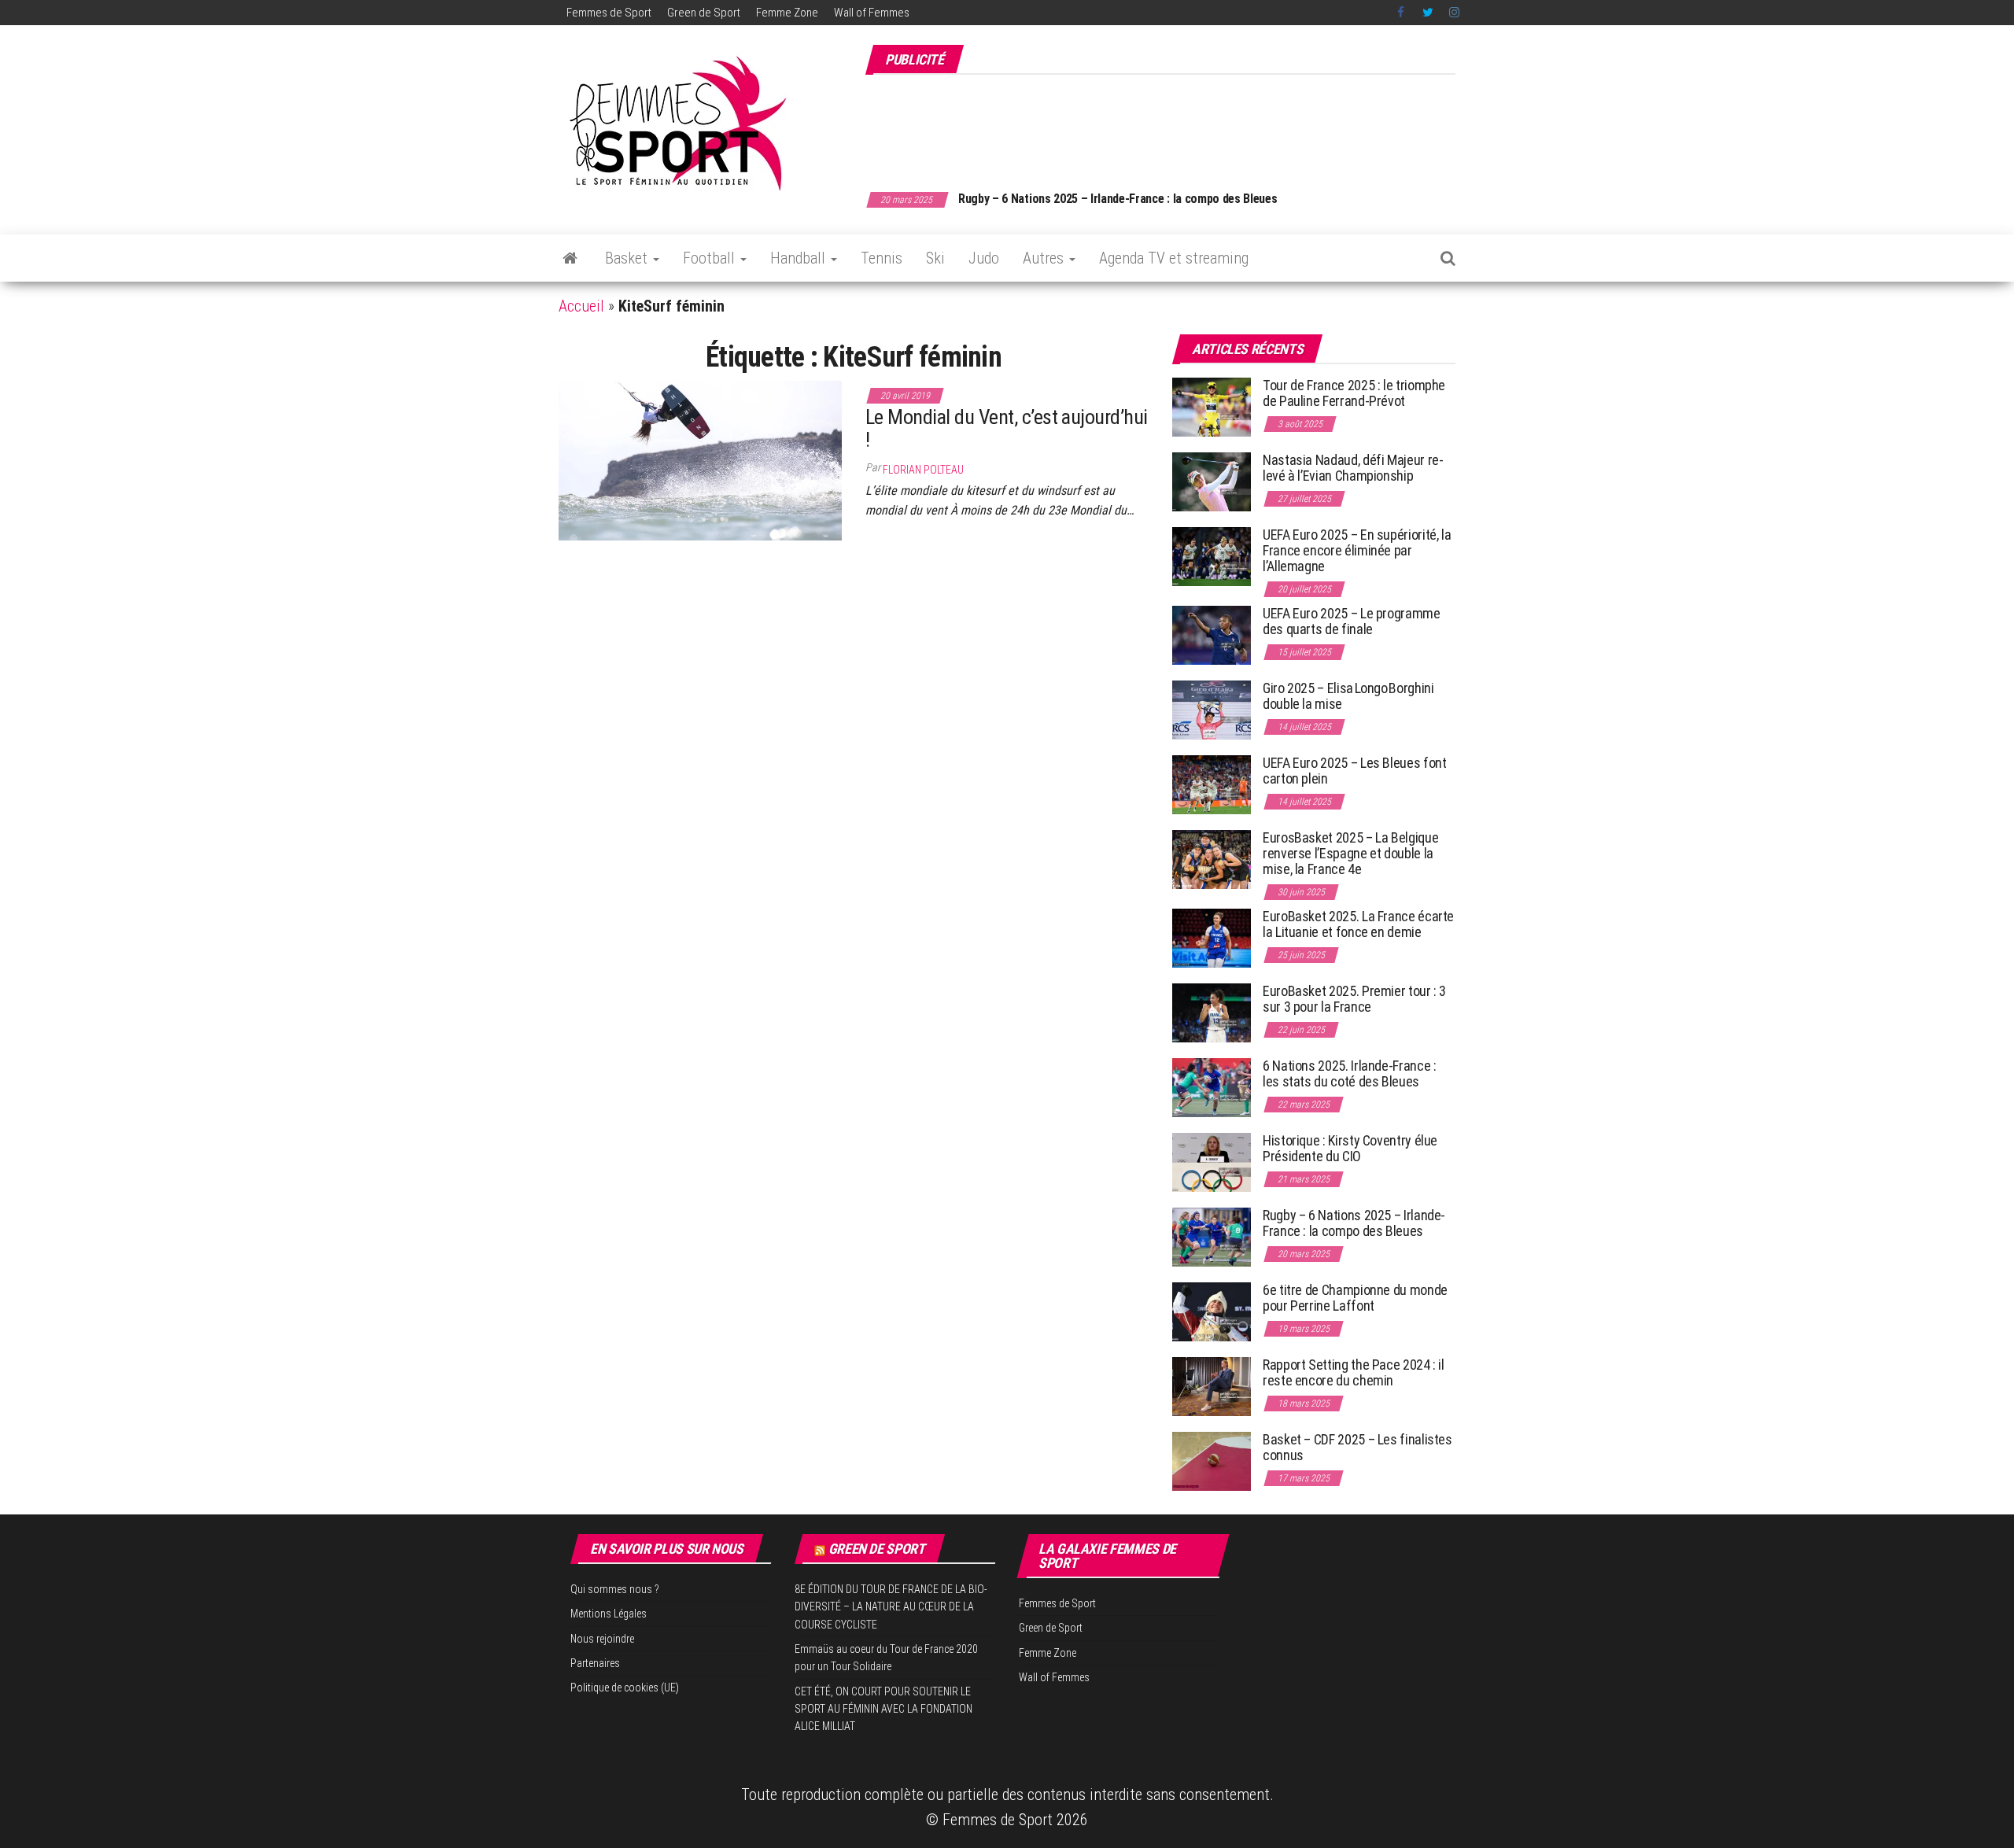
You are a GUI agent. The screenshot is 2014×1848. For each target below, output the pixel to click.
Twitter (1428, 13)
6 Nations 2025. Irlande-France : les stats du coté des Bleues (1349, 1073)
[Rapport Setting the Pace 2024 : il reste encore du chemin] (1212, 1386)
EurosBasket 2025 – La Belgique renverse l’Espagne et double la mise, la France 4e (1350, 853)
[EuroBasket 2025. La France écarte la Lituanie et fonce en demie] (1212, 937)
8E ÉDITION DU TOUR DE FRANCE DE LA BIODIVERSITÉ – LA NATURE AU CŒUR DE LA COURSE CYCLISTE (891, 1607)
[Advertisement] (1169, 124)
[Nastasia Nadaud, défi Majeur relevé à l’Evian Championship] (1212, 481)
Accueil (581, 306)
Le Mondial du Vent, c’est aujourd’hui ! (1007, 428)
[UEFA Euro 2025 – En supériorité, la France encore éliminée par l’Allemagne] (1212, 556)
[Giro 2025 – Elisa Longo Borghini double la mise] (1212, 709)
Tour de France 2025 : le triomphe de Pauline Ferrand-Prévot (1354, 393)
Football (711, 258)
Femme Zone (787, 13)
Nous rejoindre (602, 1639)
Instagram (1454, 13)
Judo (984, 258)
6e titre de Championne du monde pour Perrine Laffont (1355, 1298)
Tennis (882, 258)
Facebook (1402, 13)
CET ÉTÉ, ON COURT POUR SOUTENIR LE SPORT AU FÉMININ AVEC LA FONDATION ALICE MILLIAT (883, 1709)
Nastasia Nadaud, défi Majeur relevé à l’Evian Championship (1353, 468)
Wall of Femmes (872, 13)
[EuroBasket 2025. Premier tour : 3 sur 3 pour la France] (1212, 1012)
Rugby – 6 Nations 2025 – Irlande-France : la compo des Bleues (1118, 199)
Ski (935, 258)
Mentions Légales (609, 1614)
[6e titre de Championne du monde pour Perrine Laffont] (1212, 1311)
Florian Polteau (923, 470)
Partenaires (595, 1663)
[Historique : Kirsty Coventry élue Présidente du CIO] (1212, 1162)
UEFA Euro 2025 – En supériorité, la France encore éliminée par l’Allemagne (1357, 550)
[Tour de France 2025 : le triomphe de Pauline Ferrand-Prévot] (1212, 406)
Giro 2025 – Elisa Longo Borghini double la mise (1348, 696)
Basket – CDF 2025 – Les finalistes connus (1357, 1447)
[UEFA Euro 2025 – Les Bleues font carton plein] (1212, 784)
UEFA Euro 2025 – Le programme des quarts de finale (1352, 621)
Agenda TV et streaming (1174, 258)
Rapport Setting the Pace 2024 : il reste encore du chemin (1354, 1372)
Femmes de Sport (609, 13)
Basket (628, 258)
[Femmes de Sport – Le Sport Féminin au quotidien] (570, 258)
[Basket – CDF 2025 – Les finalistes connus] (1212, 1461)
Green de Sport (704, 13)
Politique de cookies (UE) (625, 1688)
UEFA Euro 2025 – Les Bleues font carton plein (1354, 771)
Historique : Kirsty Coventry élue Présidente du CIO (1350, 1148)
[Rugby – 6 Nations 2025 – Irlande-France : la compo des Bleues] (1212, 1236)
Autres (1045, 258)
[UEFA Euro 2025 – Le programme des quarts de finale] (1212, 634)
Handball (800, 258)
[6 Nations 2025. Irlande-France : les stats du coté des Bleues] (1212, 1087)
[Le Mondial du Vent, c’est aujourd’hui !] (700, 459)
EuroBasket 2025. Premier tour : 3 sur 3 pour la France (1354, 999)
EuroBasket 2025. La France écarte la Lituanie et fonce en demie (1358, 924)
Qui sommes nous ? (615, 1589)
